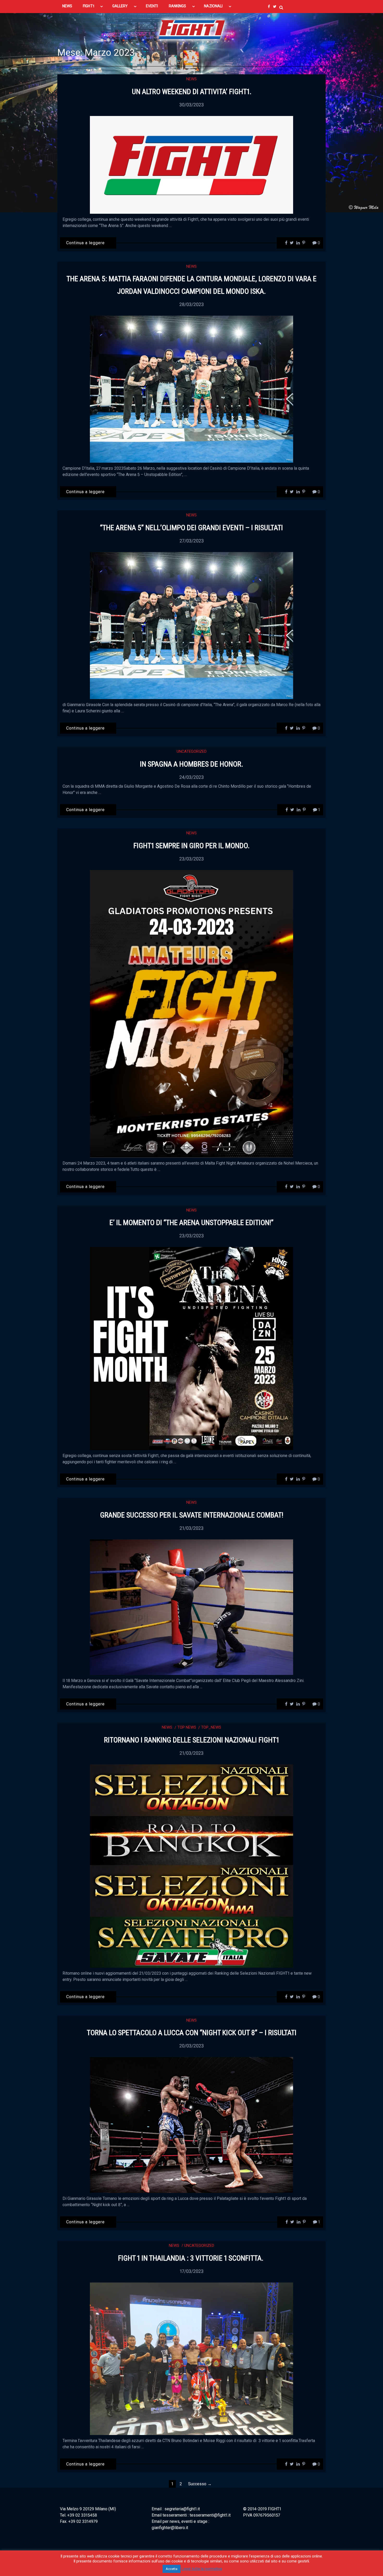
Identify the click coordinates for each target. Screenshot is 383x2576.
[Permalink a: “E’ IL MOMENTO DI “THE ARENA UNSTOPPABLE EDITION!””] (191, 1348)
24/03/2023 (191, 777)
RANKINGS (178, 6)
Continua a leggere (85, 243)
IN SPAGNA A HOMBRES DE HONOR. (191, 764)
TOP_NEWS (211, 1727)
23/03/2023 (191, 859)
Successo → (200, 2484)
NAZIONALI (213, 6)
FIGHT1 (88, 6)
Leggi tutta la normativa (202, 2569)
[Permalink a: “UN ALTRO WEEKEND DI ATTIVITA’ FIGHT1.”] (191, 165)
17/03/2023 (192, 2271)
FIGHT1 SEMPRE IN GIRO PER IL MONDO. (191, 846)
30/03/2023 (191, 105)
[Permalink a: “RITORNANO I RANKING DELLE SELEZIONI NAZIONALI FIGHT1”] (191, 1866)
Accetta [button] (172, 2569)
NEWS (67, 6)
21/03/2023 (191, 1528)
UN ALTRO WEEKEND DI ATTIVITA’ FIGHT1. (192, 92)
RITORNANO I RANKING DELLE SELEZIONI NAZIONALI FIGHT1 (191, 1740)
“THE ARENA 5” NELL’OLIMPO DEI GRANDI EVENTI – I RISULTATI (191, 528)
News (191, 79)
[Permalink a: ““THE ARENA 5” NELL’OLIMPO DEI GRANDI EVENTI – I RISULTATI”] (191, 625)
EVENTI (152, 6)
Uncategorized (192, 751)
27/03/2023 (192, 541)
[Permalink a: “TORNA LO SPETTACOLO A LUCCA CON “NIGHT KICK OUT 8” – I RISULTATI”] (191, 2125)
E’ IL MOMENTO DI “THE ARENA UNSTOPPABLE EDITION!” (191, 1223)
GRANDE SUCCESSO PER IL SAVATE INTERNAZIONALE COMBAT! (192, 1515)
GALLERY (120, 6)
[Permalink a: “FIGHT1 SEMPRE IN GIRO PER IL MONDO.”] (191, 1014)
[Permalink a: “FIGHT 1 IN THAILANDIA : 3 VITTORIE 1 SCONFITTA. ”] (191, 2358)
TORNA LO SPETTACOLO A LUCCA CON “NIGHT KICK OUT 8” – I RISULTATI (192, 2033)
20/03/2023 (191, 2046)
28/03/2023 (191, 304)
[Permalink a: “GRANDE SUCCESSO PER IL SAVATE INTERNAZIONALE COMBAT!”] (191, 1607)
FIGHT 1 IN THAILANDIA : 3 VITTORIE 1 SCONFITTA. (191, 2258)
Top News (187, 1727)
